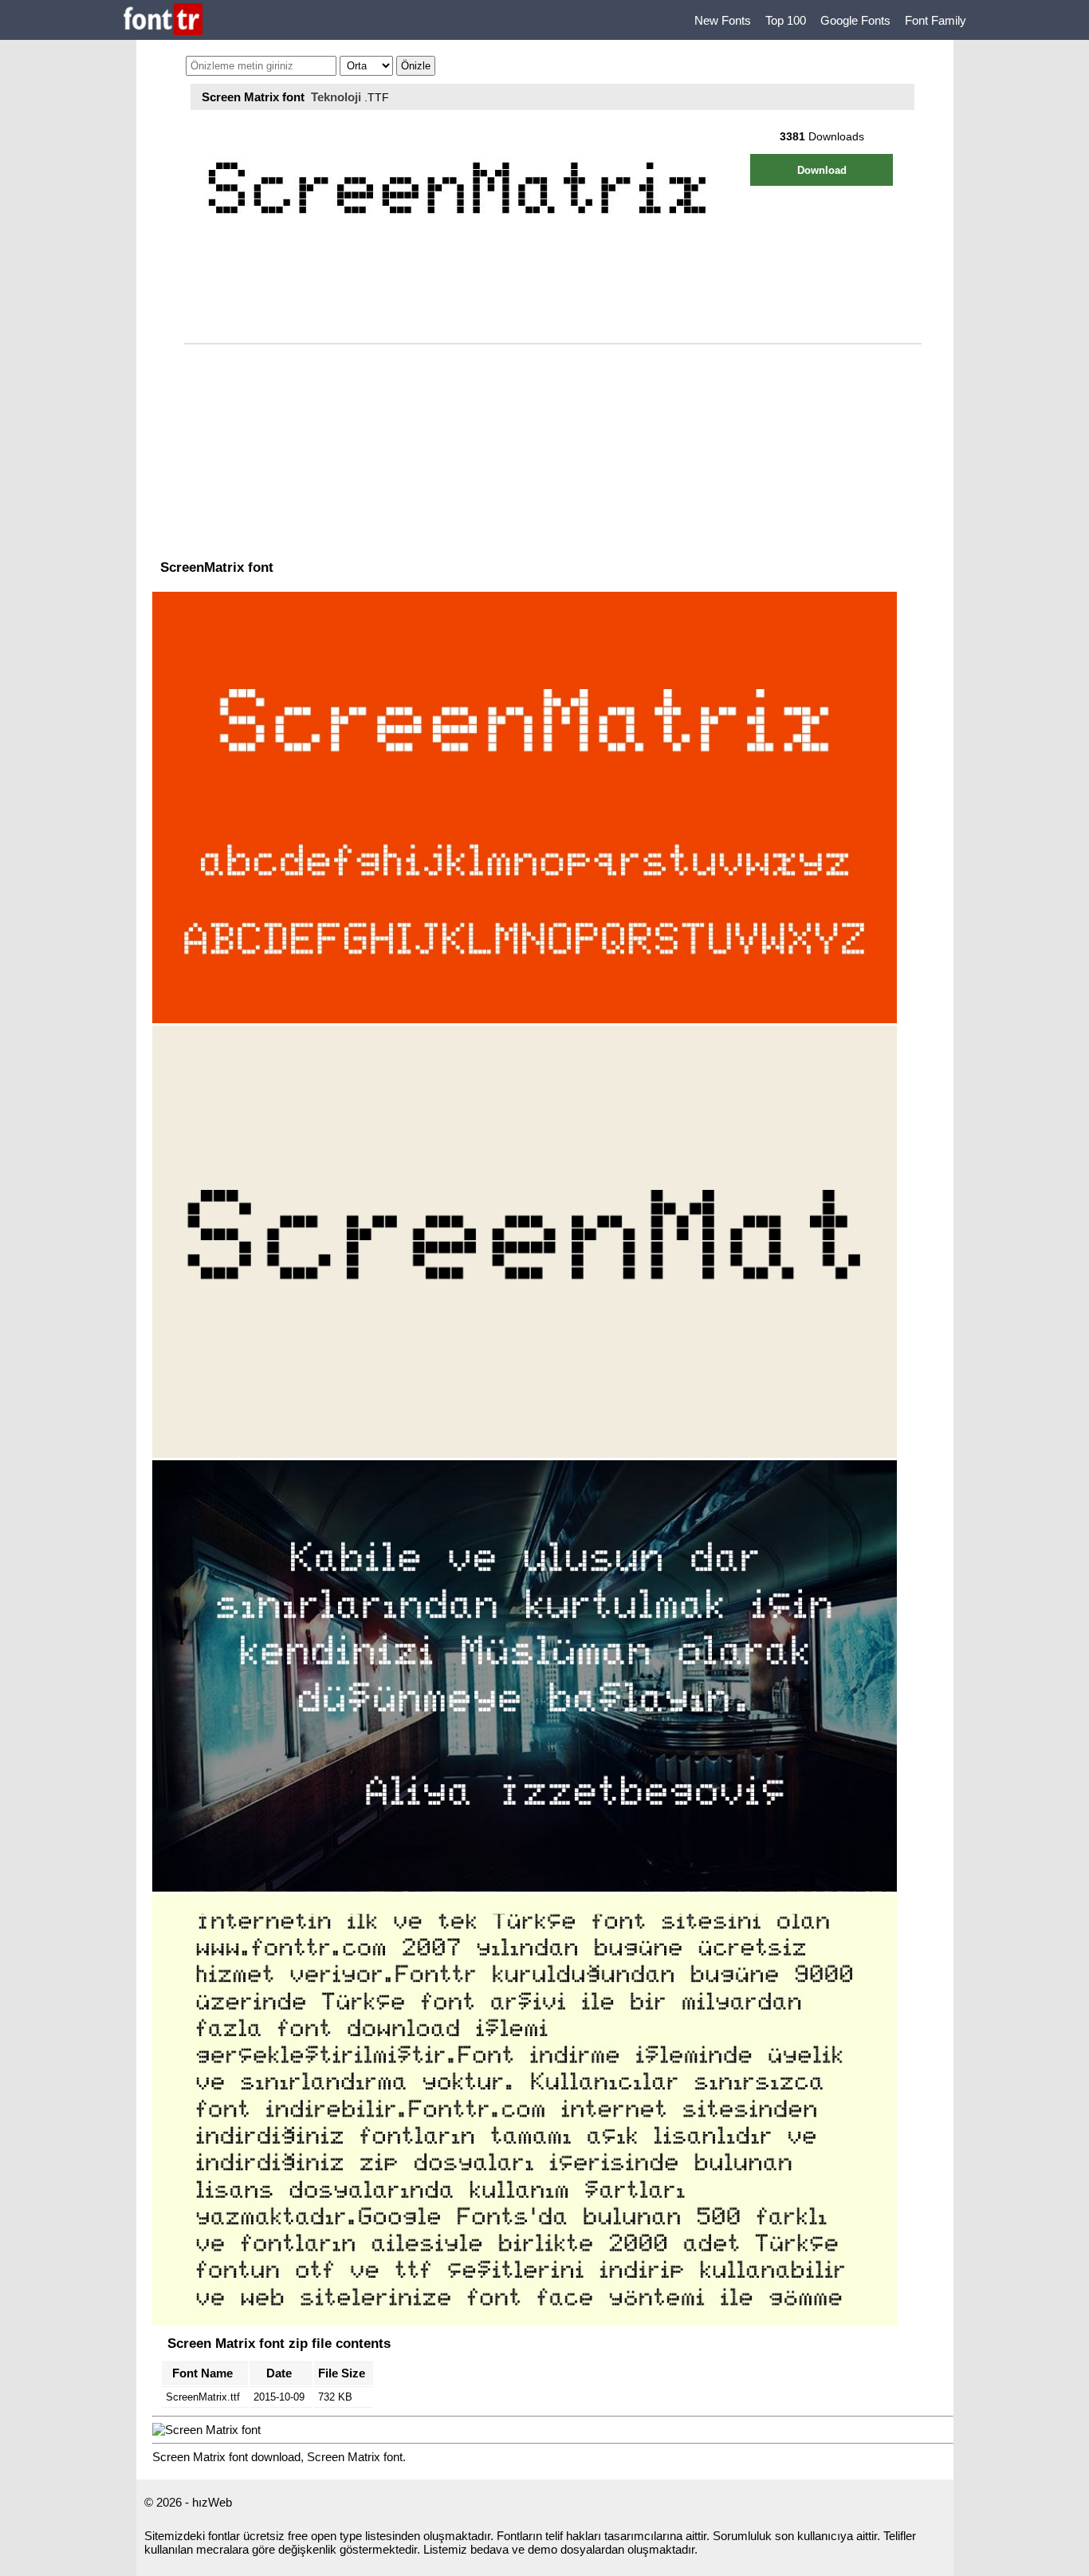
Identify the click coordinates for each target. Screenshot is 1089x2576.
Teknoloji (336, 97)
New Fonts (723, 20)
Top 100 (786, 20)
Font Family (936, 20)
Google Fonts (855, 20)
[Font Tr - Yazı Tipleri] (163, 20)
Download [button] (822, 170)
